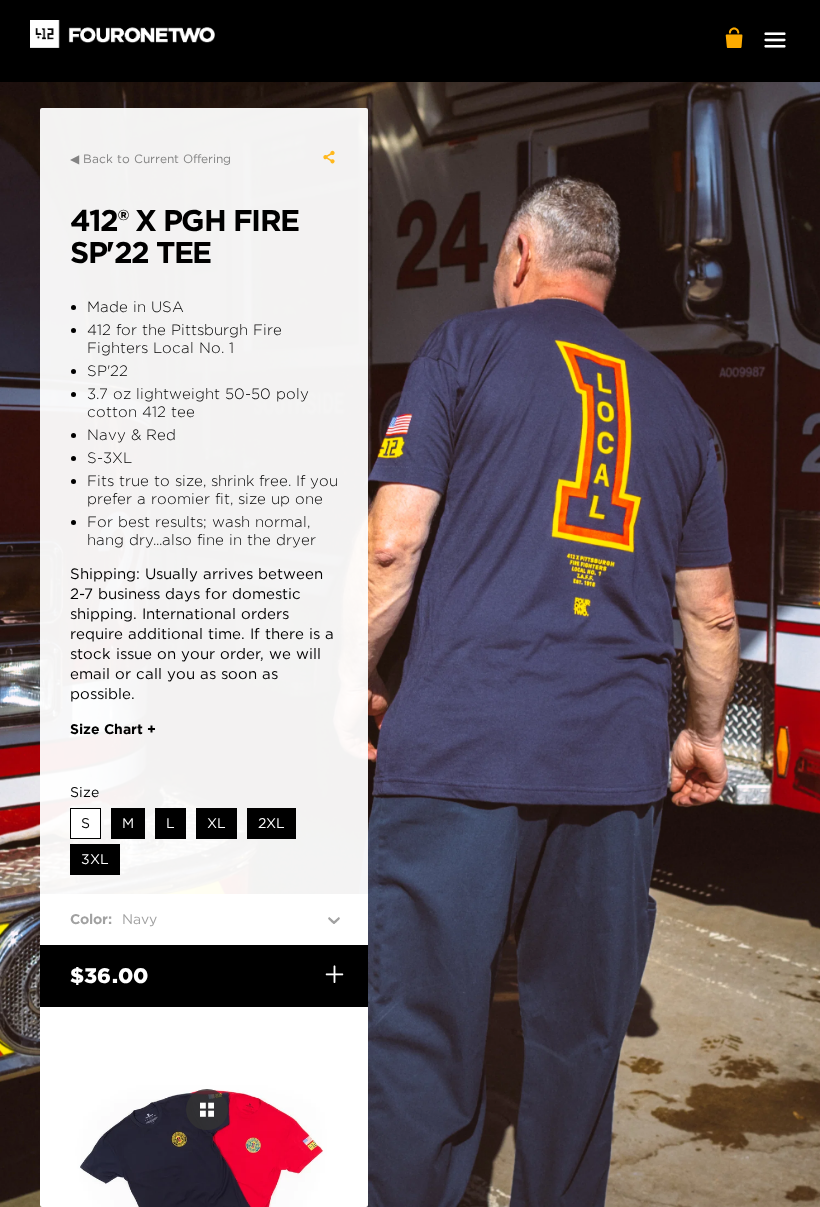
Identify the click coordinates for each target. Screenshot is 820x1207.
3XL (95, 859)
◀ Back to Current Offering (150, 158)
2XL (271, 823)
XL (216, 823)
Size (84, 792)
